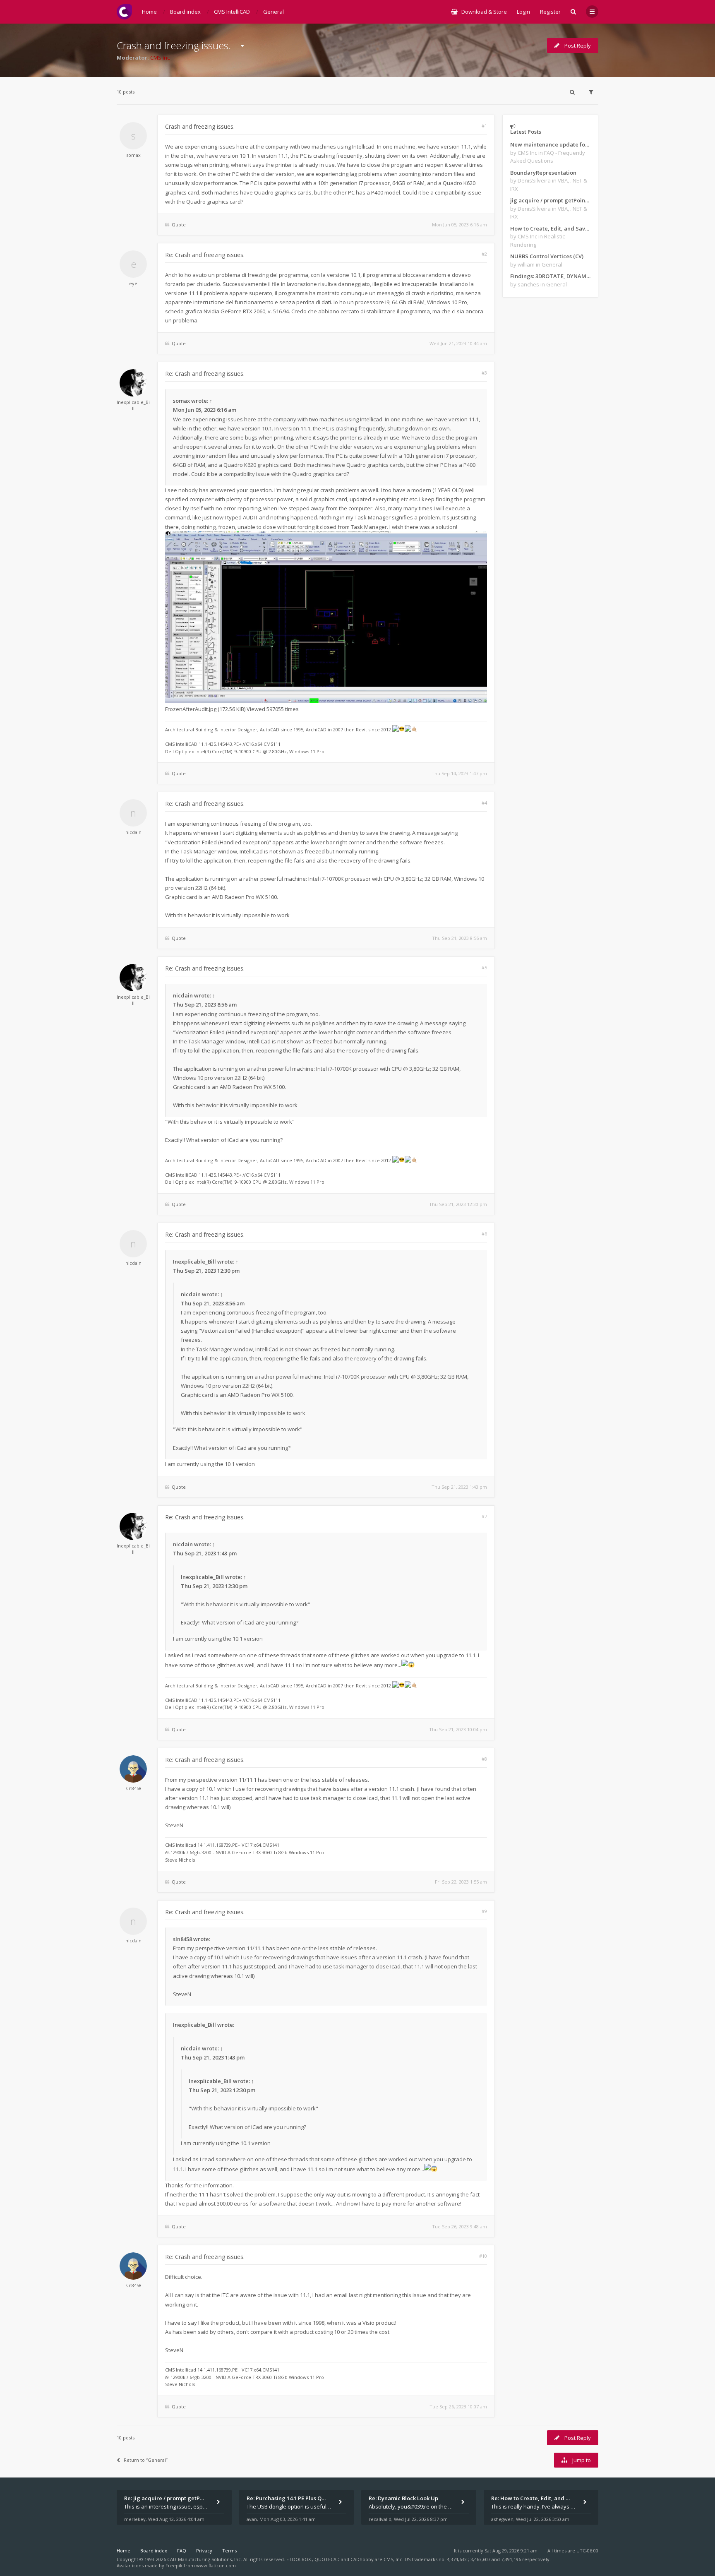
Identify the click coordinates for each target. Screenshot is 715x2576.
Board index (154, 2551)
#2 (484, 254)
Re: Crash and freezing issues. (205, 255)
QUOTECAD (328, 2559)
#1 (484, 126)
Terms (229, 2551)
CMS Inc (160, 58)
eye (133, 283)
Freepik (174, 2565)
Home (124, 2551)
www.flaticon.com (216, 2565)
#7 (484, 1516)
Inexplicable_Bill (133, 405)
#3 (484, 373)
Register (550, 12)
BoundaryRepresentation (543, 173)
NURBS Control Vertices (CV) (547, 256)
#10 (483, 2256)
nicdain (133, 832)
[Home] (124, 12)
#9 (484, 1911)
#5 (484, 967)
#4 (484, 803)
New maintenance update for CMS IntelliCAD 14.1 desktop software (550, 144)
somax (133, 155)
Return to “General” (146, 2460)
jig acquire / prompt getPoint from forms (550, 200)
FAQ (182, 2551)
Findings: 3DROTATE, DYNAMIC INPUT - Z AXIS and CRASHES (550, 276)
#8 (484, 1759)
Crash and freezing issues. (174, 45)
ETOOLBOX (299, 2559)
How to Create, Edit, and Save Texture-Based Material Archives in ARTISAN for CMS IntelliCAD (550, 228)
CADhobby (362, 2559)
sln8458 (133, 1788)
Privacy (204, 2551)
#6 (484, 1234)
